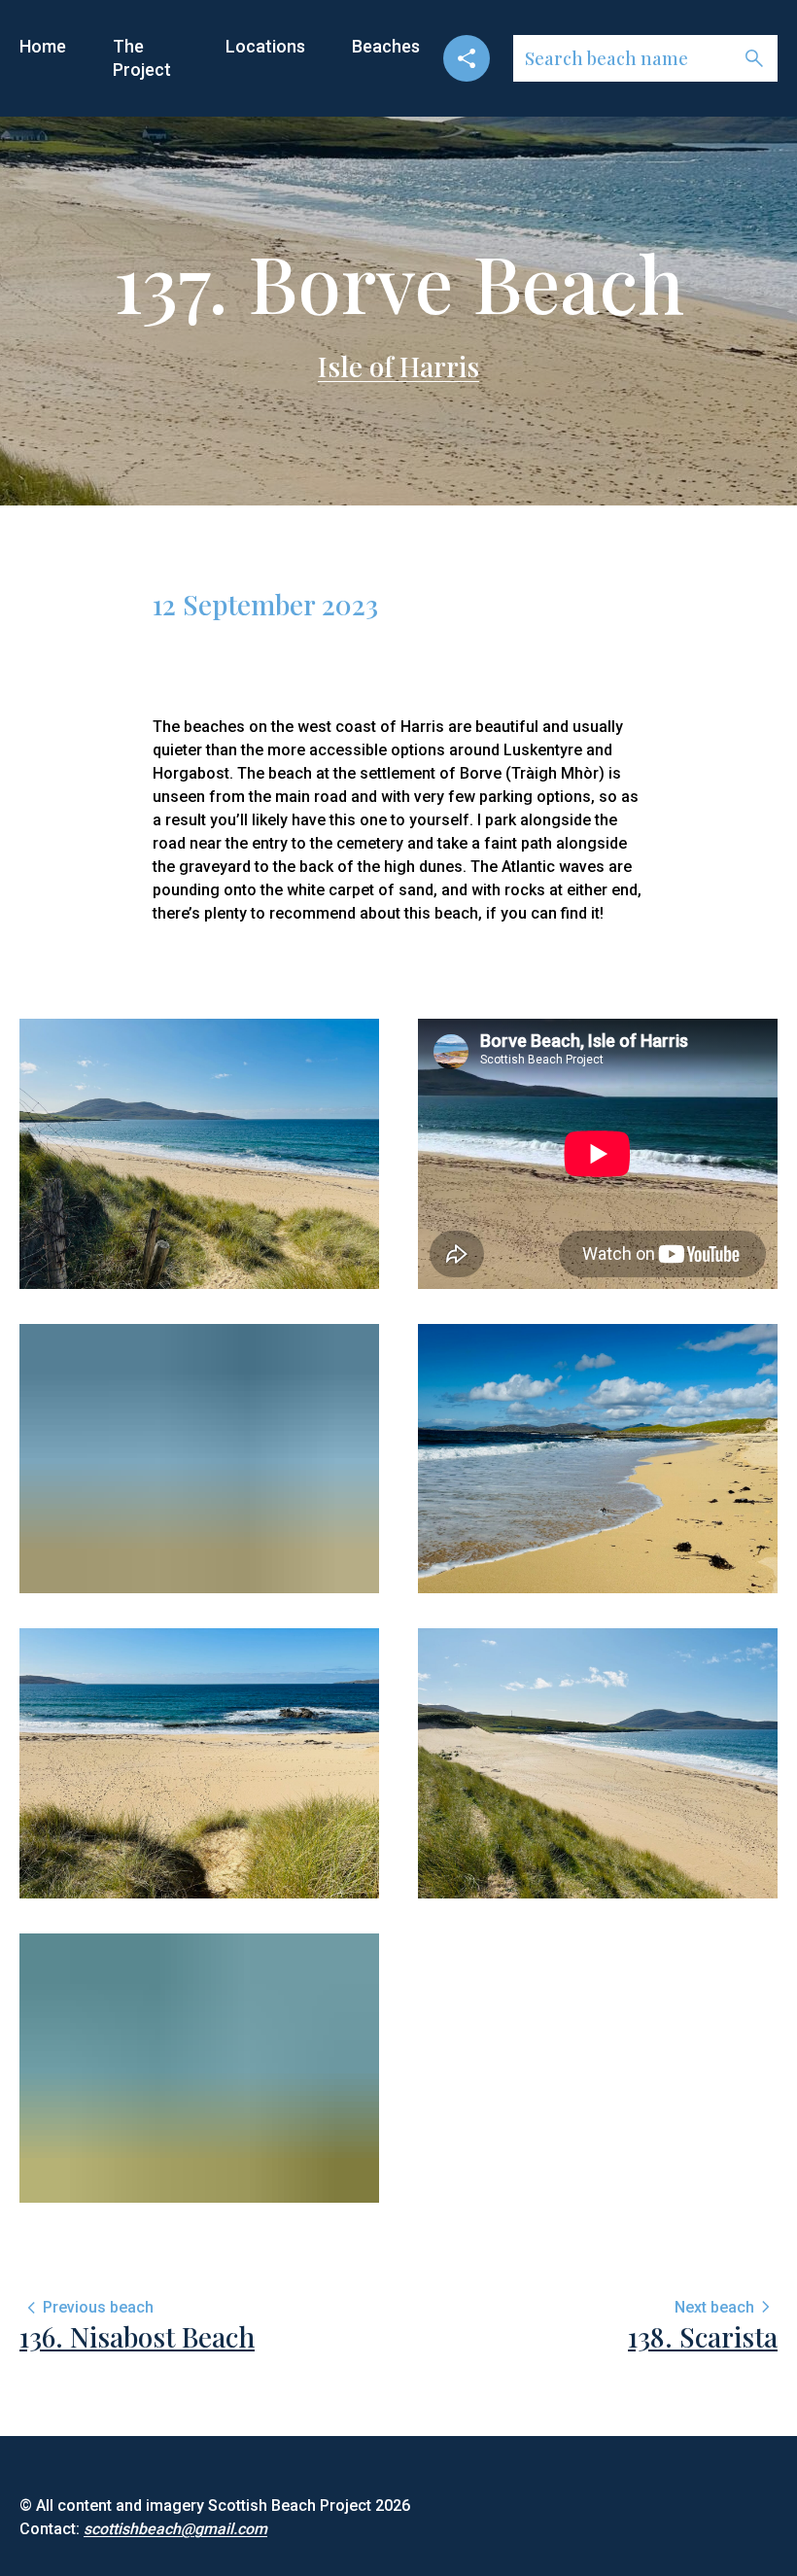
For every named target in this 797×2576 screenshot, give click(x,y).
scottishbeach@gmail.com (175, 2529)
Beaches (386, 46)
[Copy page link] (467, 58)
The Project (142, 58)
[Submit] (754, 58)
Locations (265, 46)
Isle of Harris (398, 366)
